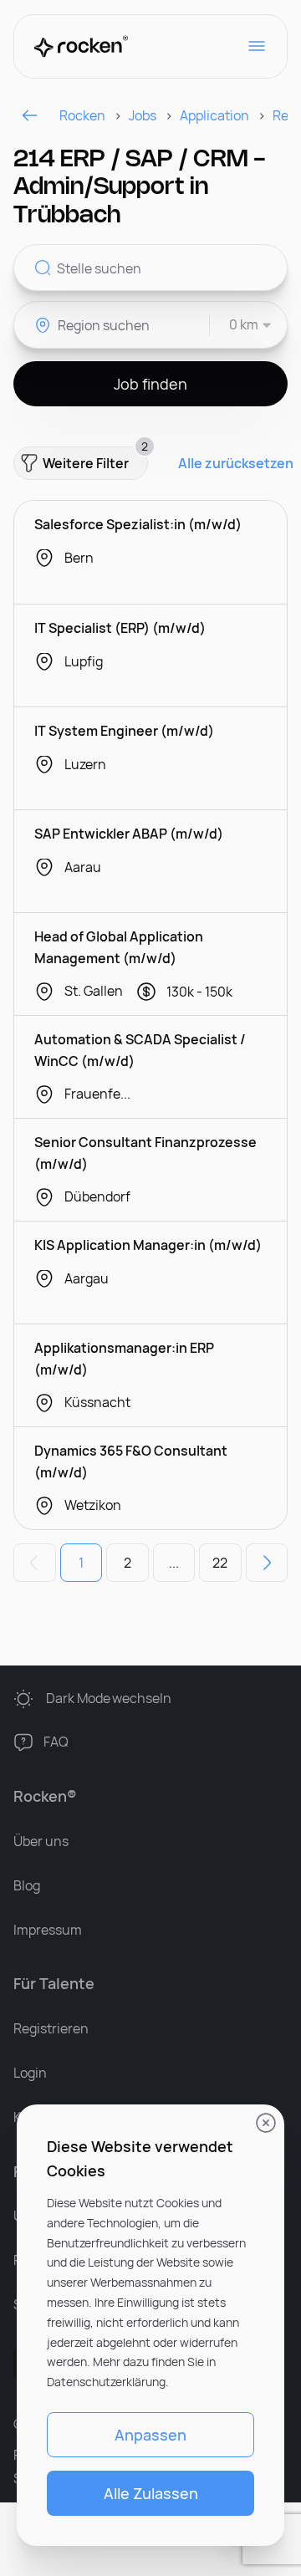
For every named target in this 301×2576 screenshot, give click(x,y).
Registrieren (51, 2028)
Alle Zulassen (151, 2493)
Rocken (82, 115)
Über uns (41, 1841)
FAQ (56, 1742)
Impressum (48, 1930)
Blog (27, 1885)
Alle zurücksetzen (236, 464)
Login (30, 2073)
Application (214, 115)
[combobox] (241, 325)
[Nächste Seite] (267, 1563)
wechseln (109, 1698)
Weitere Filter (95, 459)
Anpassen (150, 2435)
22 (220, 1563)
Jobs (143, 115)
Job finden (150, 384)
